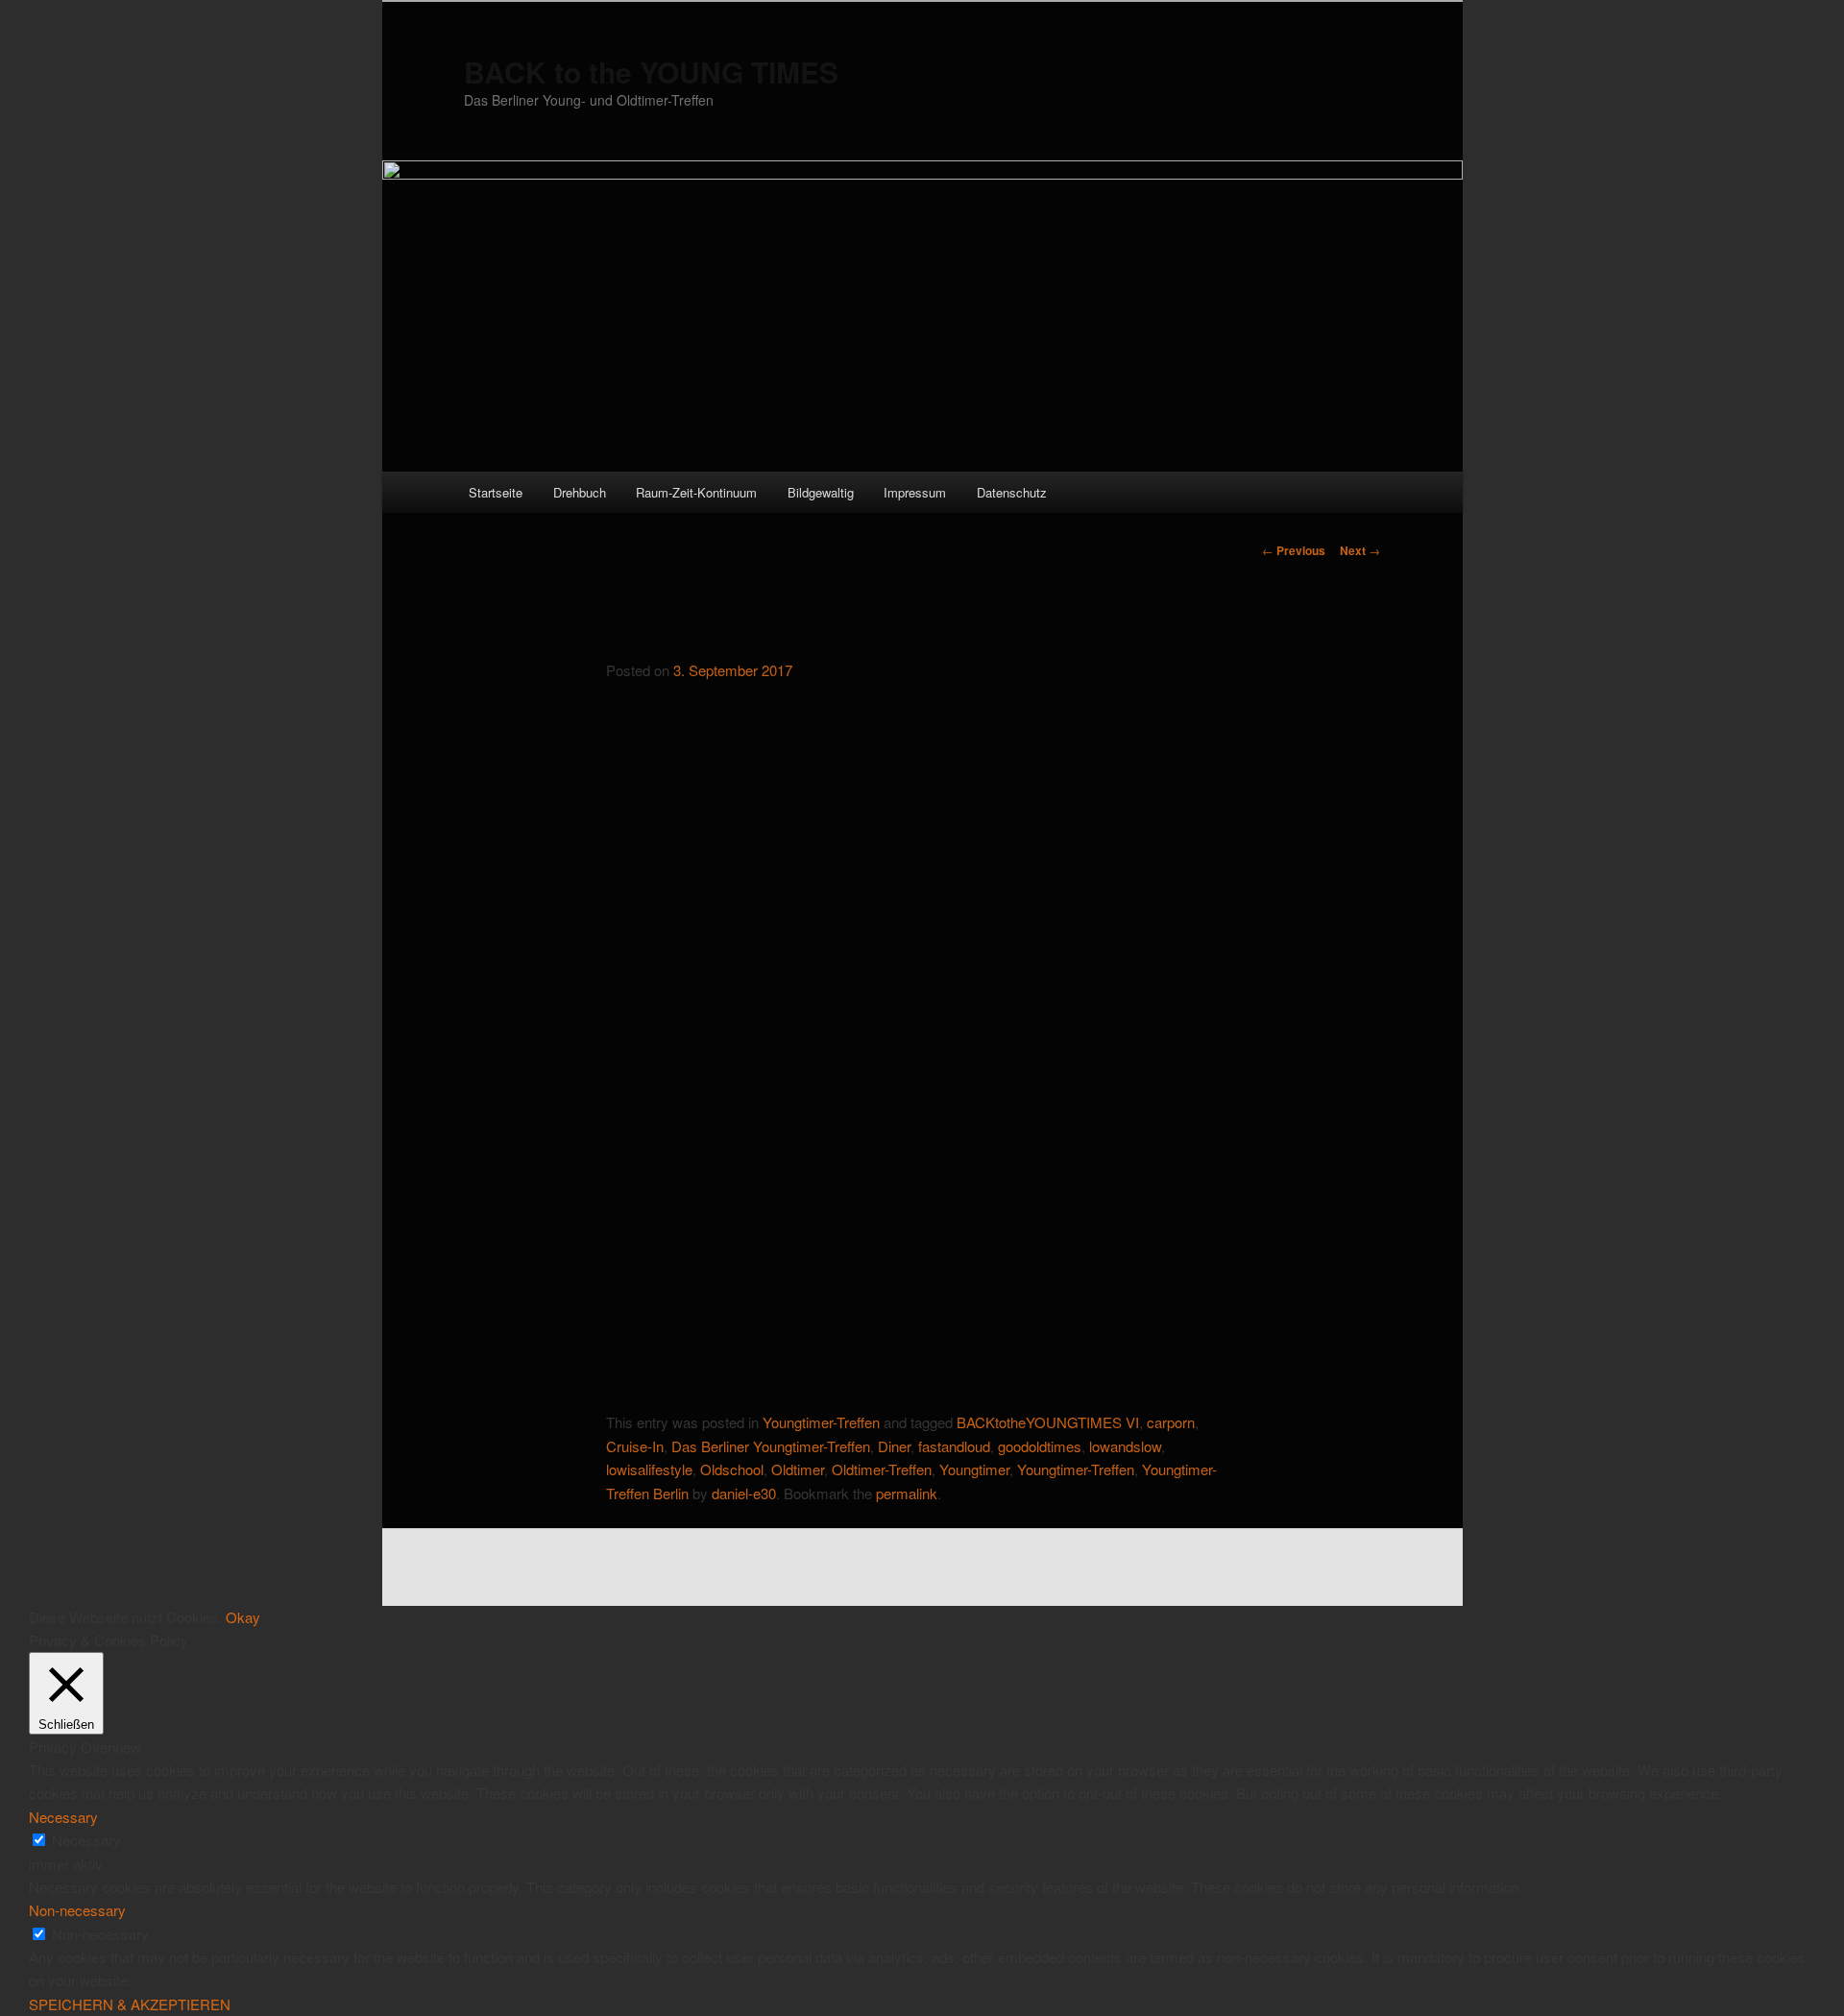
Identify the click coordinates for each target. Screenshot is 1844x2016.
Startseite (496, 492)
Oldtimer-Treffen (882, 1469)
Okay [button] (243, 1617)
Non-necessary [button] (77, 1910)
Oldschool (732, 1469)
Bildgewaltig (821, 492)
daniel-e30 (744, 1493)
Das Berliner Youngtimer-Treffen (771, 1446)
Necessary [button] (63, 1817)
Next (1360, 550)
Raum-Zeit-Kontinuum (696, 492)
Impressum (915, 492)
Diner (894, 1446)
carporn (1171, 1422)
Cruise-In (635, 1446)
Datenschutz (1012, 492)
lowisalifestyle (649, 1469)
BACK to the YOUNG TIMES (651, 72)
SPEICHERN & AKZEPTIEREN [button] (130, 2004)
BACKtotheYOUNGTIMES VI (1048, 1422)
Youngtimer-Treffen (821, 1422)
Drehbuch (580, 492)
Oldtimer (798, 1469)
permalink (907, 1493)
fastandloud (954, 1446)
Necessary (86, 1840)
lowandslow (1125, 1446)
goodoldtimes (1040, 1446)
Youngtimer (974, 1469)
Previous (1294, 550)
